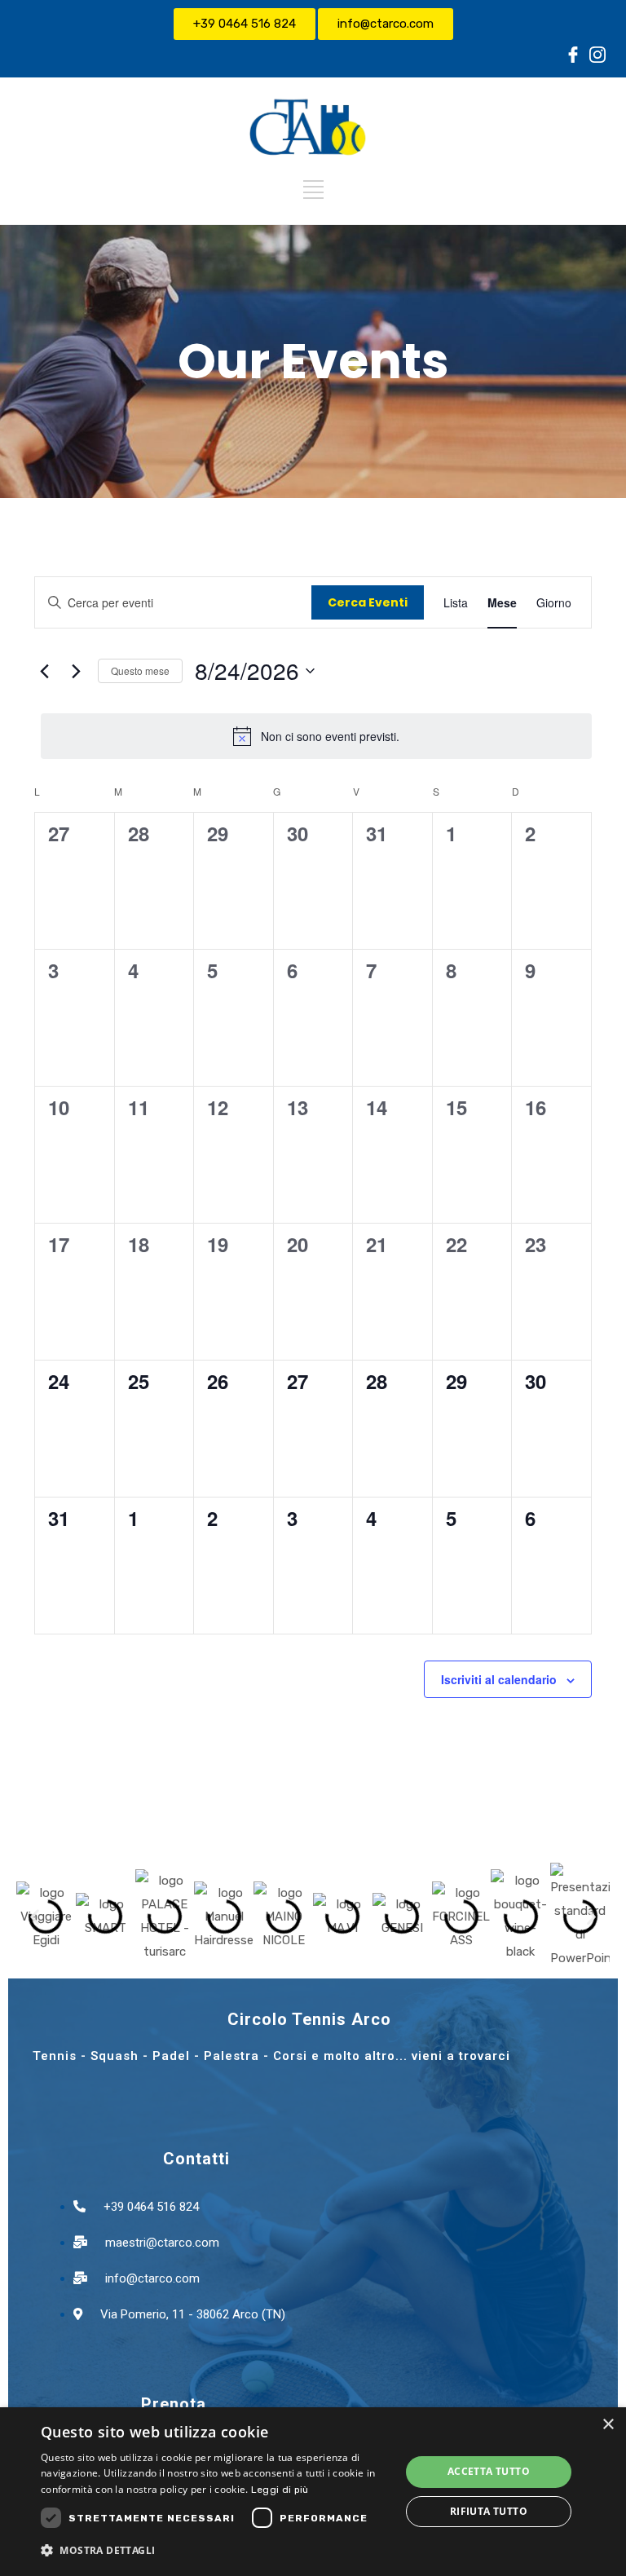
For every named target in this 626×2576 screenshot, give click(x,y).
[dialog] (313, 2492)
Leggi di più (280, 2490)
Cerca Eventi (368, 602)
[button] (35, 1917)
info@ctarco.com (386, 24)
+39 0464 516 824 (245, 24)
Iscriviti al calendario (499, 1679)
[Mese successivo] (76, 671)
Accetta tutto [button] (489, 2471)
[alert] (316, 736)
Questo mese (140, 670)
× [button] (608, 2425)
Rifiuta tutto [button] (489, 2511)
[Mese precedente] (44, 671)
